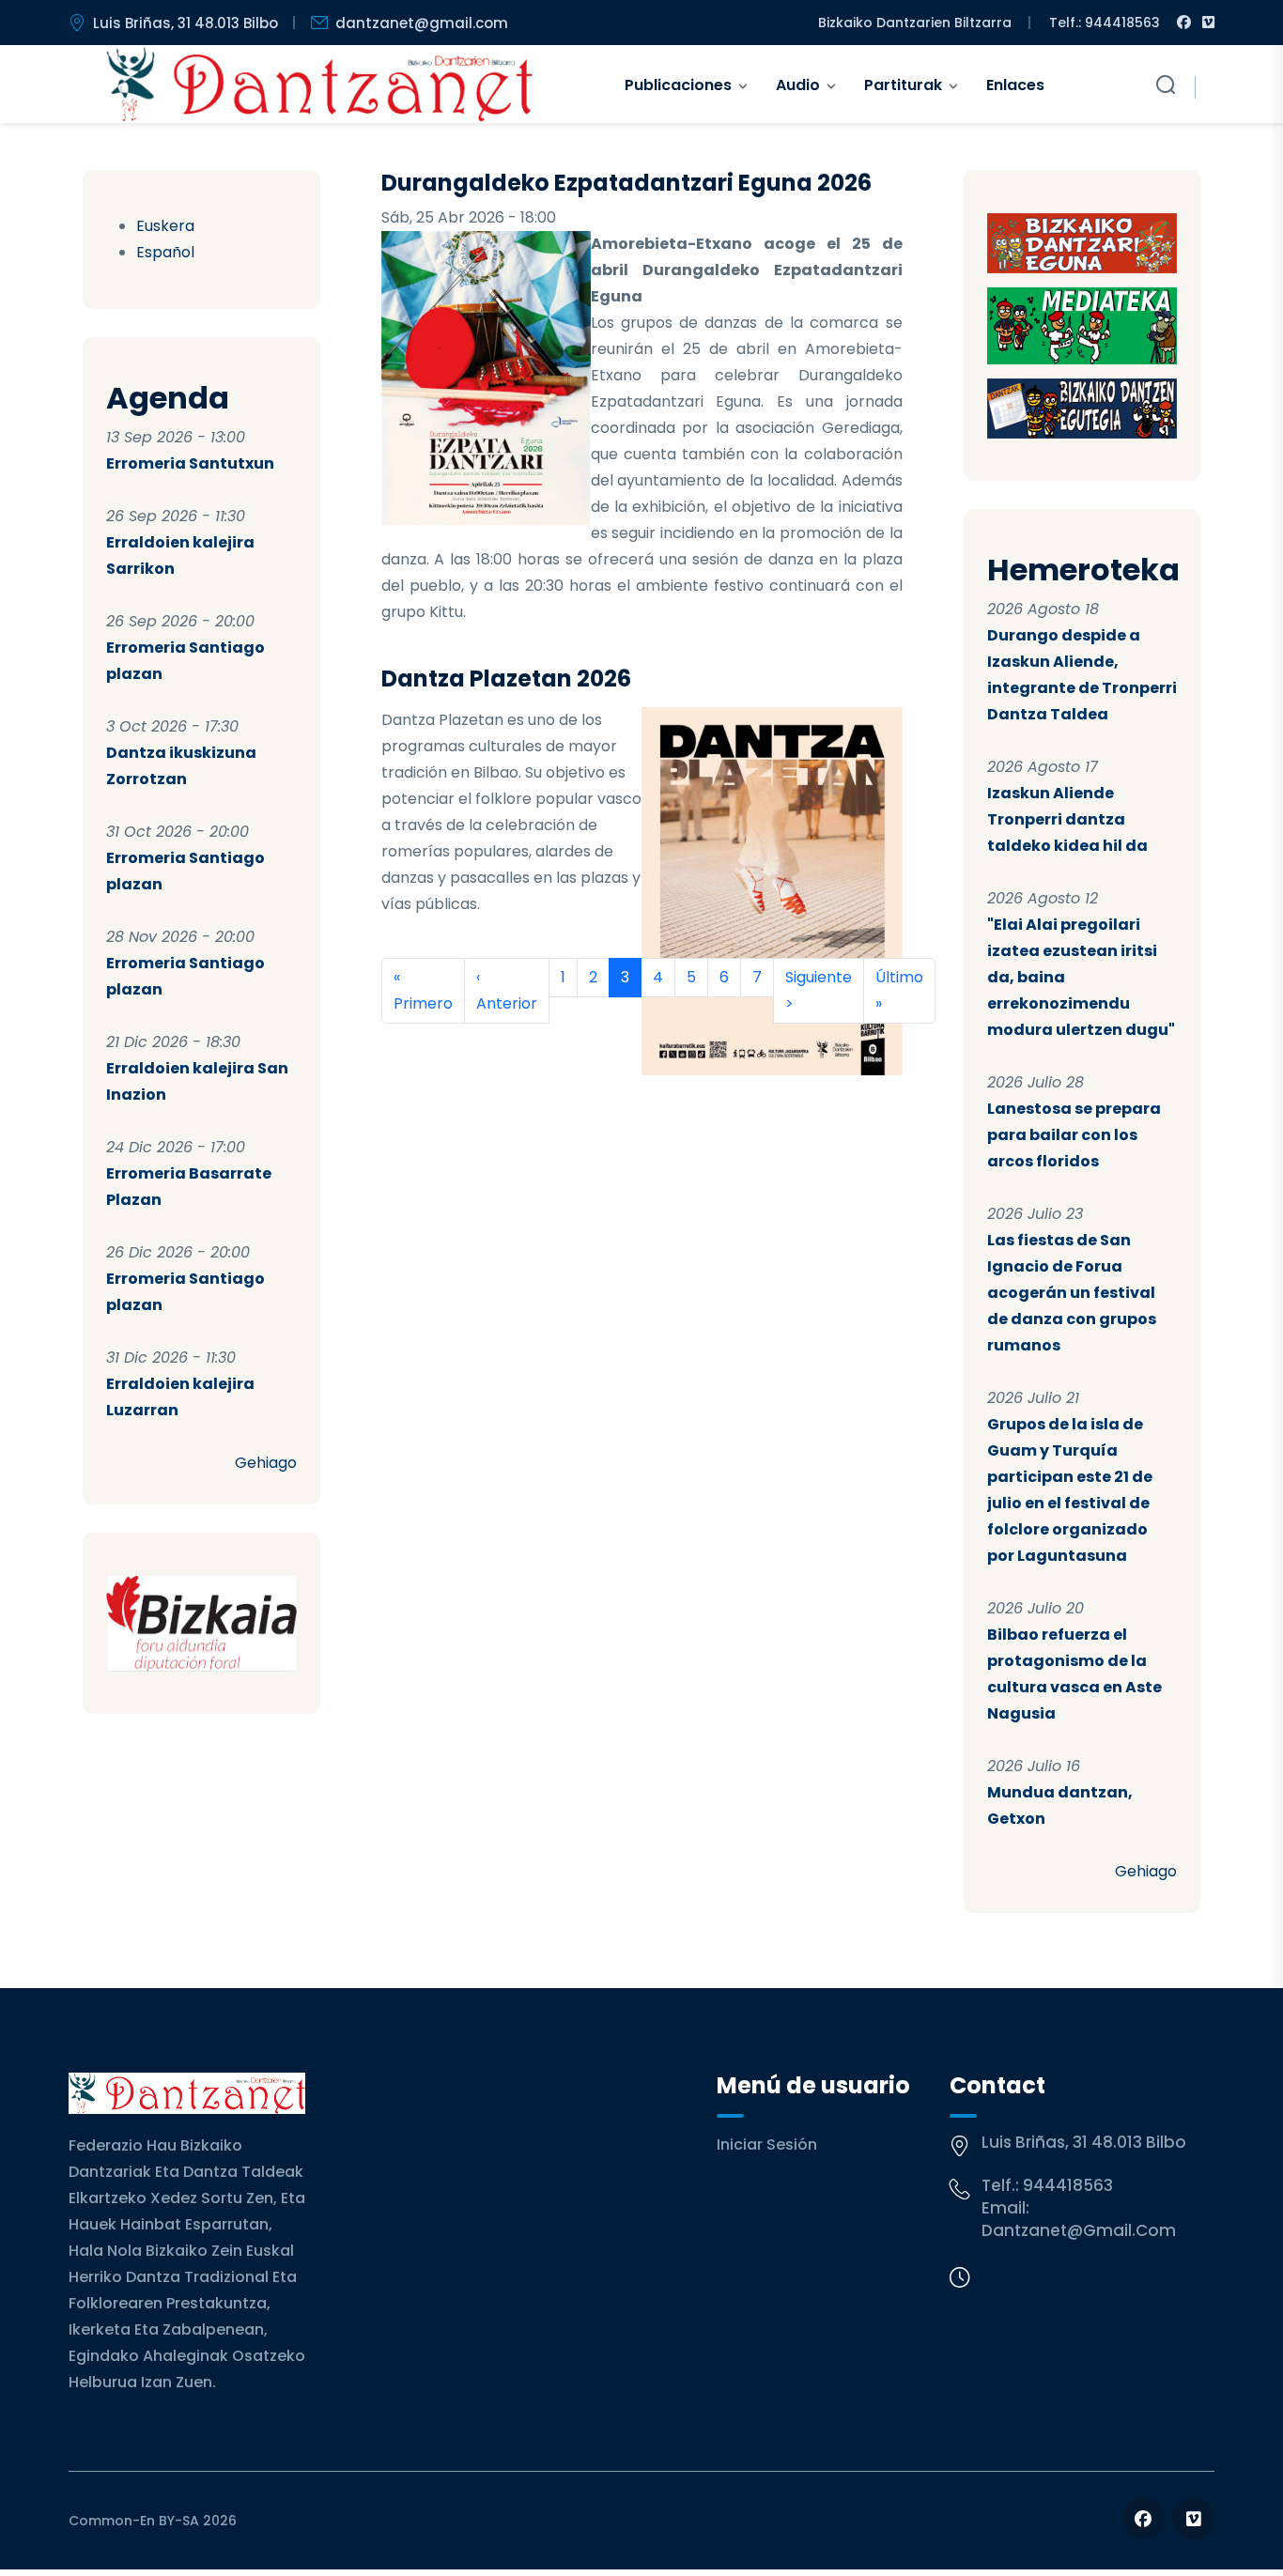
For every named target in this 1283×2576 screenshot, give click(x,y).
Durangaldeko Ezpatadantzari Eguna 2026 (626, 183)
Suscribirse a (389, 1046)
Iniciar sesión (767, 2144)
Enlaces (1015, 85)
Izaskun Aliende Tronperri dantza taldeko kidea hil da (1067, 819)
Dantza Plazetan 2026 (506, 679)
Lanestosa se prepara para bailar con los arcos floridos (1074, 1135)
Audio (798, 85)
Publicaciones (678, 85)
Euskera (165, 226)
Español (165, 252)
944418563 (1068, 2185)
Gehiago (266, 1463)
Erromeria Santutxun (190, 463)
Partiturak (903, 85)
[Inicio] (320, 85)
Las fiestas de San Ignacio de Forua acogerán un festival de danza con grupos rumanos (1072, 1293)
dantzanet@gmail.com (422, 23)
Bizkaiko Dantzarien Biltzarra (915, 23)
